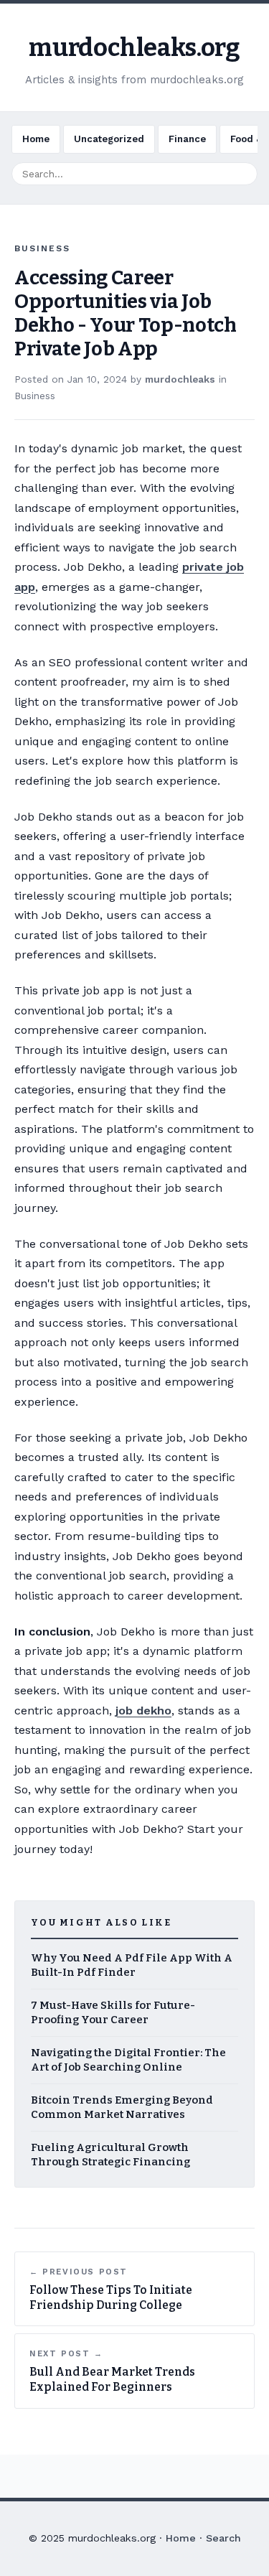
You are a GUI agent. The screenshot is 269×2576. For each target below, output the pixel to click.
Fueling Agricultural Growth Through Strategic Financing (110, 2155)
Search (223, 2538)
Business (35, 396)
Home (36, 139)
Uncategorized (109, 139)
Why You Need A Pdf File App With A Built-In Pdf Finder (132, 1965)
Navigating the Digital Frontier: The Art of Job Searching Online (128, 2060)
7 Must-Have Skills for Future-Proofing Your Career (113, 2013)
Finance (187, 139)
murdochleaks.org (134, 48)
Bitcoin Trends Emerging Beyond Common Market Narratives (122, 2108)
